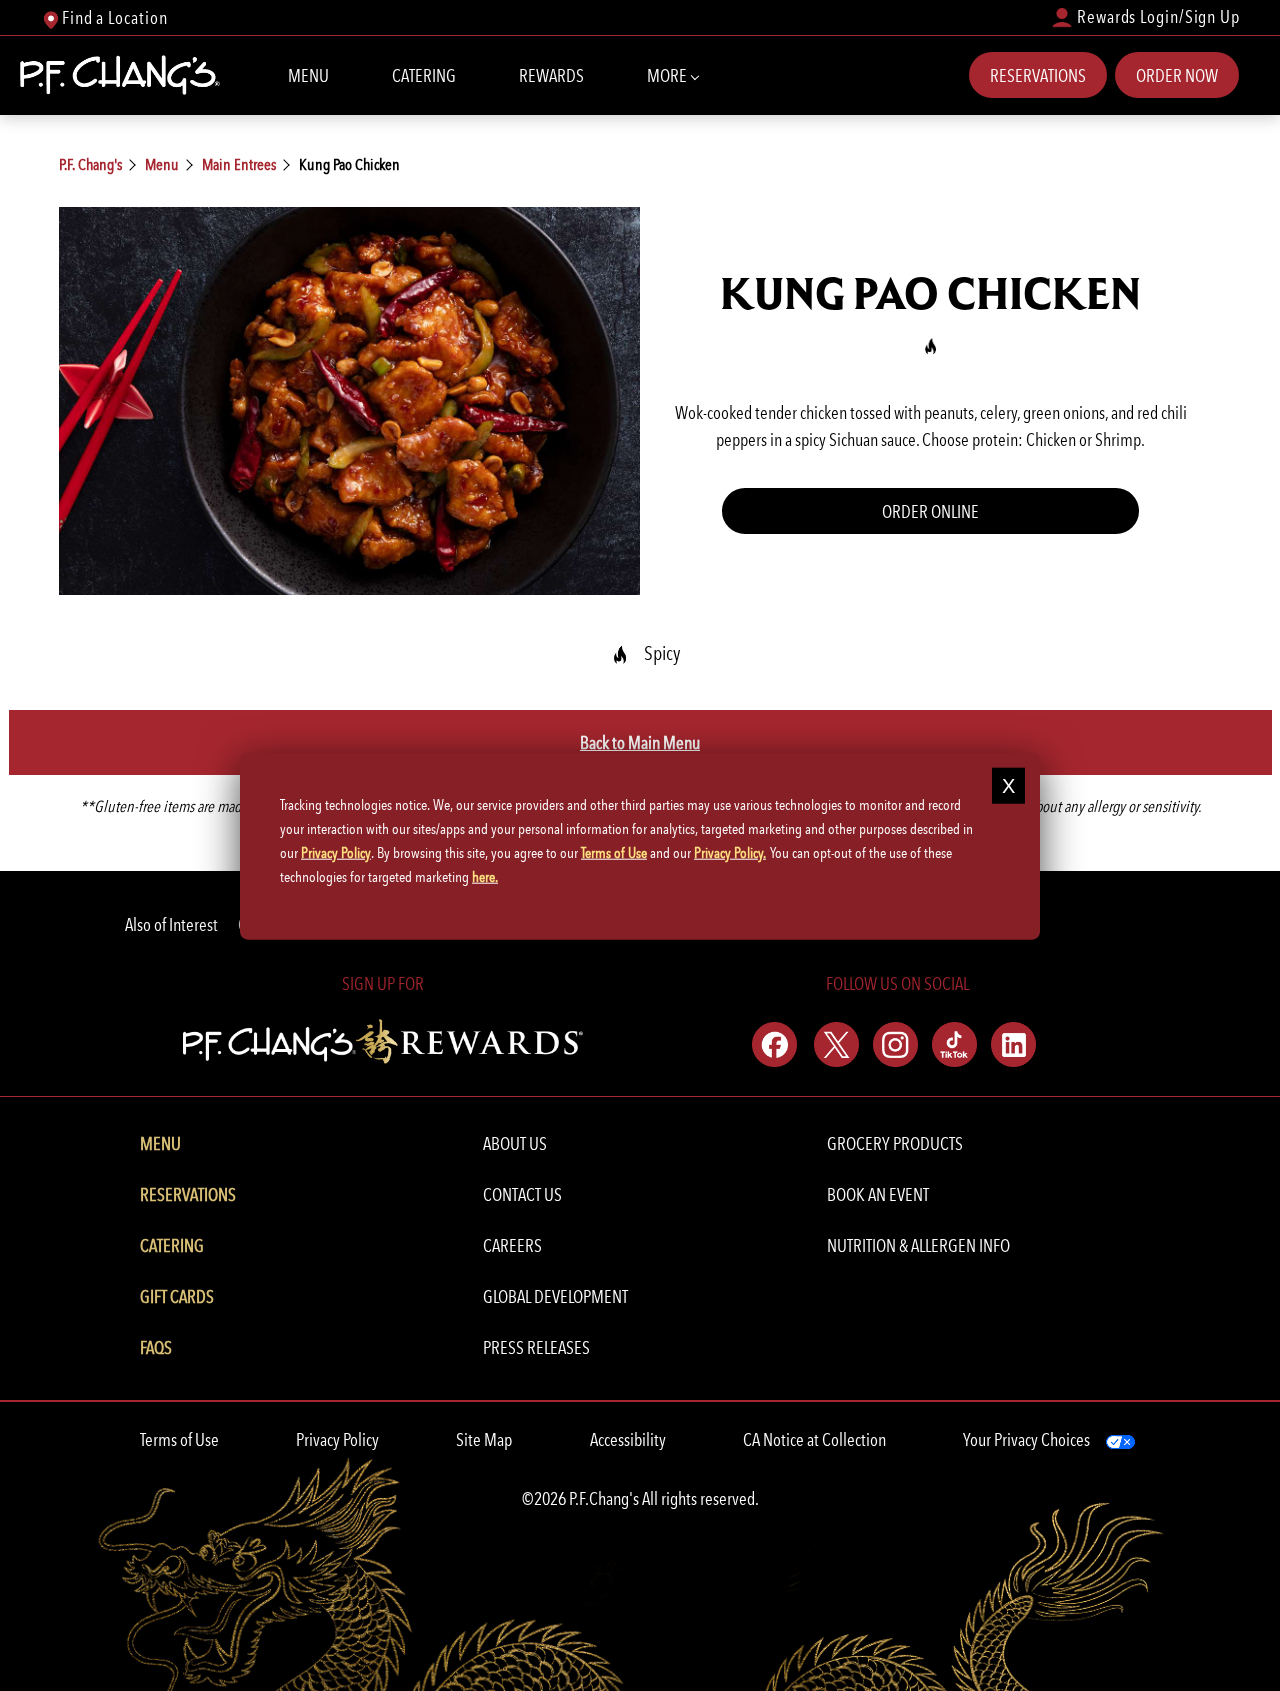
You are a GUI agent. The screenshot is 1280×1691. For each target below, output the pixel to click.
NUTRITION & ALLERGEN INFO (918, 1245)
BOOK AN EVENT (878, 1194)
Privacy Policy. (730, 852)
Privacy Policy (337, 1439)
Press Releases (536, 1347)
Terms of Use (179, 1439)
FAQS (156, 1347)
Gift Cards (177, 1296)
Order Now (1177, 75)
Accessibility (628, 1439)
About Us (515, 1143)
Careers (512, 1245)
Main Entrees (239, 164)
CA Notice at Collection (814, 1439)
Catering (424, 75)
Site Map (484, 1439)
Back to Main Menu (640, 742)
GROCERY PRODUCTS (895, 1143)
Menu (308, 75)
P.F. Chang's (90, 164)
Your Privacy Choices (1026, 1439)
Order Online (930, 511)
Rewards (551, 75)
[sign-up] (382, 1038)
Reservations (1038, 75)
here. (485, 876)
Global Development (555, 1296)
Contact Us (522, 1194)
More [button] (668, 75)
